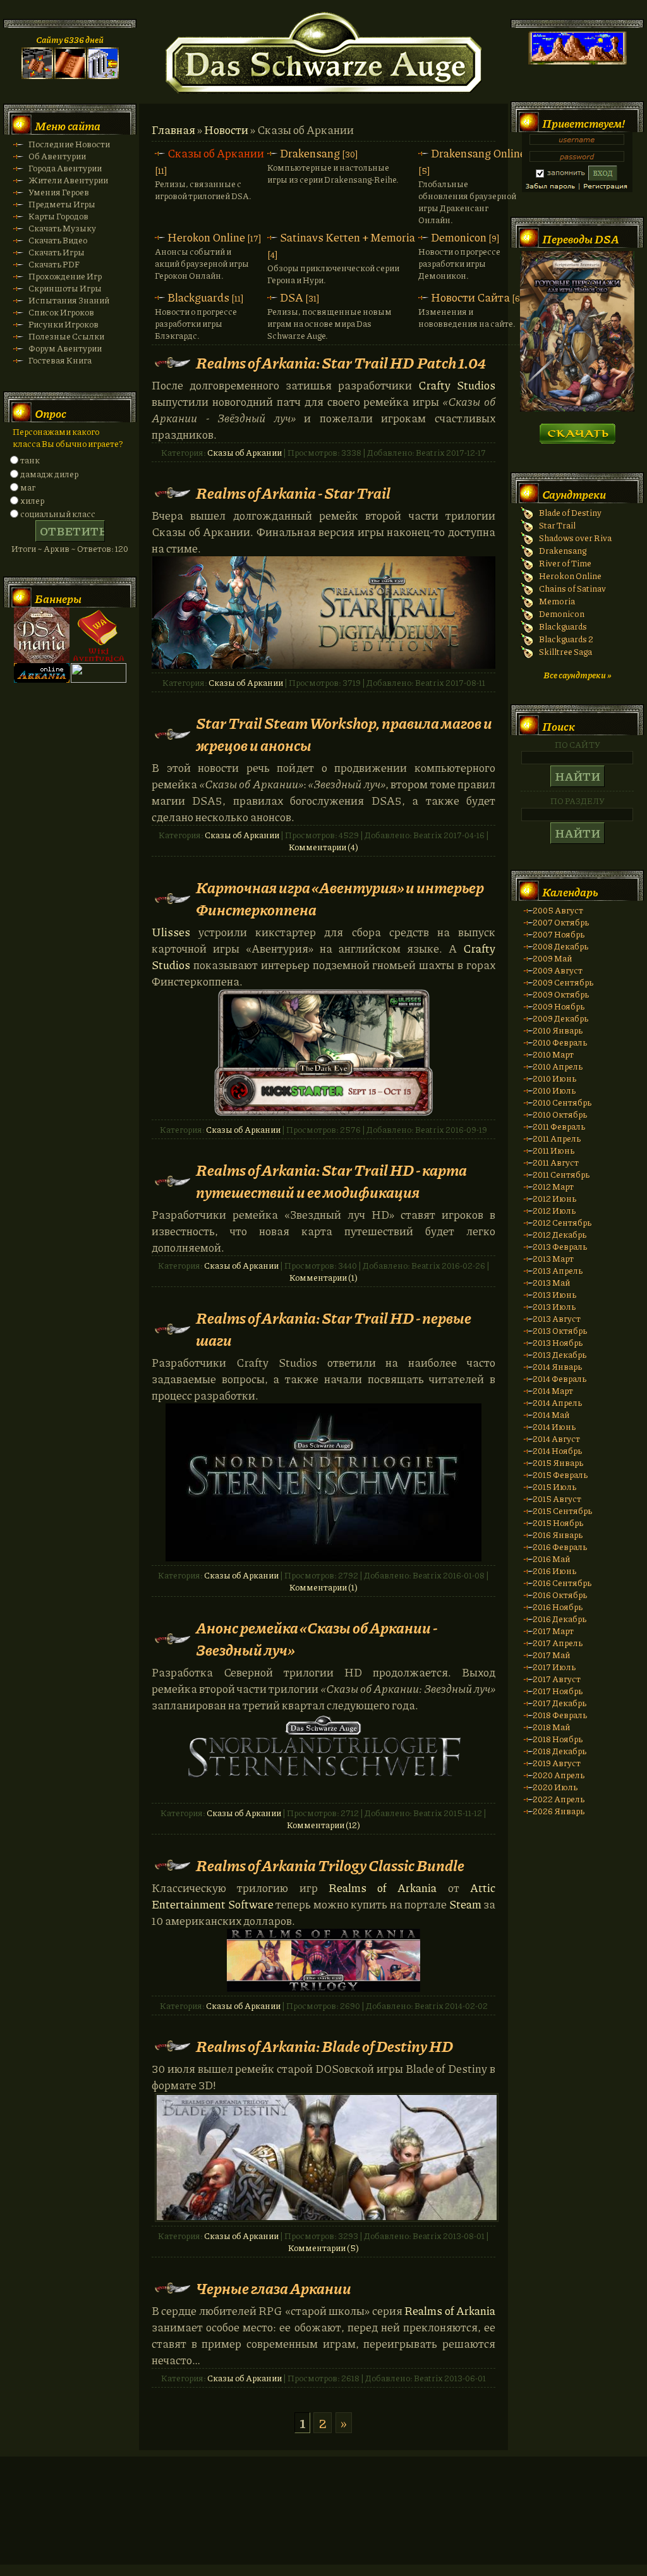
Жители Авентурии (68, 180)
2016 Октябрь (560, 1595)
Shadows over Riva (575, 538)
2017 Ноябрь (558, 1691)
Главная (173, 130)
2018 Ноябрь (558, 1739)
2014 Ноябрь (557, 1450)
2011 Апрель (557, 1138)
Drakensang (310, 153)
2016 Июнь (554, 1571)
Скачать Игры (57, 252)
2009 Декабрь (560, 1018)
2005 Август (558, 910)
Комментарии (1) (323, 1277)
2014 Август (556, 1438)
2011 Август (556, 1162)
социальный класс (58, 514)
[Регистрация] (70, 76)
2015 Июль (554, 1486)
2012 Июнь (554, 1198)
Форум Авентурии (65, 348)
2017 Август (557, 1679)
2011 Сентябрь (561, 1174)
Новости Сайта (470, 297)
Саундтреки (574, 494)
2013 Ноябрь (558, 1342)
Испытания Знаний (69, 300)
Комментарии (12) (323, 1825)
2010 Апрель (558, 1066)
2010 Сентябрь (562, 1102)
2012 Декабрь (559, 1234)
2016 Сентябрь (562, 1583)
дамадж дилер (49, 474)
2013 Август (557, 1318)
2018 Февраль (560, 1715)
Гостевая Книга (60, 360)
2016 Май (551, 1559)
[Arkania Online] (42, 679)
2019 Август (557, 1763)
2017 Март (553, 1631)
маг (28, 487)
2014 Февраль (559, 1378)
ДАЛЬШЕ (577, 430)
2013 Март (553, 1258)
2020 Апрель (559, 1775)
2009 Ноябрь (559, 1006)
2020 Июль (555, 1787)
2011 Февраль (559, 1126)
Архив (57, 548)
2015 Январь (558, 1462)
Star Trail (557, 525)
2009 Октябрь (561, 994)
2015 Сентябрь (562, 1511)
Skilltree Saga (565, 651)
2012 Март (553, 1186)
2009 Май (552, 958)
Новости (226, 130)
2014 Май (551, 1414)
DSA (292, 297)
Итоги (24, 548)
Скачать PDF (54, 264)
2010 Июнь (554, 1078)
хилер (32, 500)
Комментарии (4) (323, 847)
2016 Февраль (560, 1547)
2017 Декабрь (559, 1703)
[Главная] (37, 76)
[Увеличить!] (327, 2158)
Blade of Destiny (570, 512)
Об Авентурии (57, 156)
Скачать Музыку (62, 228)
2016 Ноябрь (558, 1607)
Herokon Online (206, 237)
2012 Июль (554, 1210)
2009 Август (558, 970)
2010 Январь (558, 1030)
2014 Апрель (557, 1402)
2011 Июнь (553, 1150)
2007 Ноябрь (559, 934)
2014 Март (553, 1390)
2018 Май (551, 1727)
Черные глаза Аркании (274, 2288)
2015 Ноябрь (558, 1523)
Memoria (557, 601)
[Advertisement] (323, 2523)
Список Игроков (61, 312)
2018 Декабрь (559, 1751)
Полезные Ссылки (66, 336)
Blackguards (198, 297)
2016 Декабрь (559, 1619)
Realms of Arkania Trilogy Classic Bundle (330, 1865)
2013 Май (551, 1282)
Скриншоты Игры (65, 288)
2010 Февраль (560, 1042)
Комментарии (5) (323, 2248)
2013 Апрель (558, 1270)
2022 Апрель (559, 1799)
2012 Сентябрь (562, 1222)
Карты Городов (58, 216)
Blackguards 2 (566, 639)
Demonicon (459, 237)
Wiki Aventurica (99, 635)
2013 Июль (554, 1306)
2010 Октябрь (560, 1114)
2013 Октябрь (560, 1330)
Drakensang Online (478, 153)
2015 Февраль (560, 1474)
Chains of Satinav (572, 588)
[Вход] (103, 76)
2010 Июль (554, 1090)
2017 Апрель (558, 1643)
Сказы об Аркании (216, 153)
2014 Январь (557, 1366)
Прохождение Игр (65, 276)
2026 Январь (559, 1811)
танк (30, 460)
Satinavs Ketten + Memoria (348, 237)
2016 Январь (558, 1535)
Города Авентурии (65, 168)
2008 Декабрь (560, 946)
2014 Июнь (554, 1426)
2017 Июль (554, 1667)
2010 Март (553, 1054)
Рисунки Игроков (63, 324)
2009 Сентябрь (563, 982)
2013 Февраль (560, 1246)
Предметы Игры (62, 204)
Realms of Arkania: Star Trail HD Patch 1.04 (341, 363)
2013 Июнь (554, 1294)
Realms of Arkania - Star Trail (293, 493)
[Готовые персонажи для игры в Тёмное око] (577, 408)
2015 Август (557, 1499)
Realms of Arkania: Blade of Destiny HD (324, 2046)
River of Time (565, 563)
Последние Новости (69, 144)
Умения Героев (59, 192)
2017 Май (551, 1655)
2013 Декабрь (559, 1354)
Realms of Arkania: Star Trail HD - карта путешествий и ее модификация (331, 1181)
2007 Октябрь (561, 922)
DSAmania (42, 635)
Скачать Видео (58, 240)
